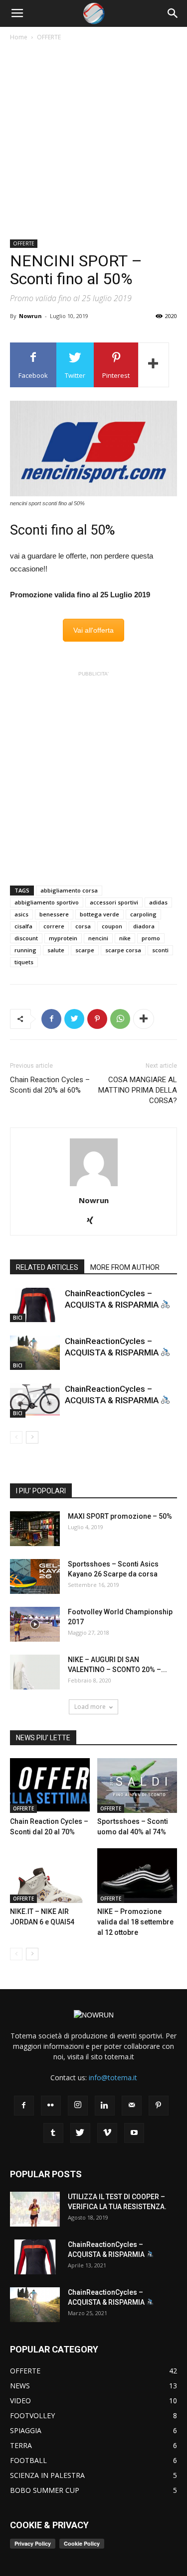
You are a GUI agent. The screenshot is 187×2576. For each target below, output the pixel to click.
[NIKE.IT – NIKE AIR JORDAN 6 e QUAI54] (50, 1876)
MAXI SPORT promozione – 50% (120, 1516)
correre (54, 926)
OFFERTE (49, 37)
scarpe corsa (123, 950)
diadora (144, 926)
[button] (173, 13)
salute (56, 950)
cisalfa (23, 926)
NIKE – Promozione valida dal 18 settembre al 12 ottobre (135, 1922)
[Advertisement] (93, 141)
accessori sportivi (114, 902)
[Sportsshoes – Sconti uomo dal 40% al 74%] (137, 1786)
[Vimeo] (107, 2133)
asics (21, 914)
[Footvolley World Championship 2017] (35, 1624)
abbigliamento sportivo (47, 902)
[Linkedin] (105, 2106)
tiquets (24, 962)
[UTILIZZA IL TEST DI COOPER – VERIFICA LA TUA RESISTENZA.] (35, 2209)
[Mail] (132, 2106)
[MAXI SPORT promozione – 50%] (35, 1529)
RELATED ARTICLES (47, 1267)
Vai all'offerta (93, 630)
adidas (158, 902)
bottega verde (99, 914)
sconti (160, 950)
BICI (18, 1318)
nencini (98, 938)
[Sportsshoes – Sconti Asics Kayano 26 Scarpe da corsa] (35, 1576)
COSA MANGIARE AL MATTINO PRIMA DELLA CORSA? (138, 1090)
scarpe (85, 950)
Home (19, 37)
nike (125, 938)
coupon (112, 926)
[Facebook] (24, 2106)
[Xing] (93, 1221)
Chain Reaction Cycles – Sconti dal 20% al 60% (50, 1085)
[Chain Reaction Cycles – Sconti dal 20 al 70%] (50, 1786)
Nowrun (30, 316)
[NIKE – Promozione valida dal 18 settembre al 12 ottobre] (137, 1876)
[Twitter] (80, 2133)
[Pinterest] (159, 2106)
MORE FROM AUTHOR (125, 1267)
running (25, 950)
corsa (83, 926)
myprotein (63, 938)
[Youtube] (134, 2133)
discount (26, 938)
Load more (90, 1707)
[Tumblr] (53, 2133)
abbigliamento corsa (69, 890)
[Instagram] (78, 2106)
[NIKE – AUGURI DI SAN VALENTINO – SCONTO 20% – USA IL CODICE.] (35, 1672)
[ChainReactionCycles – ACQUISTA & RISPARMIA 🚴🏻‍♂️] (35, 1305)
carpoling (143, 914)
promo (151, 938)
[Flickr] (51, 2106)
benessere (54, 914)
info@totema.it (113, 2077)
